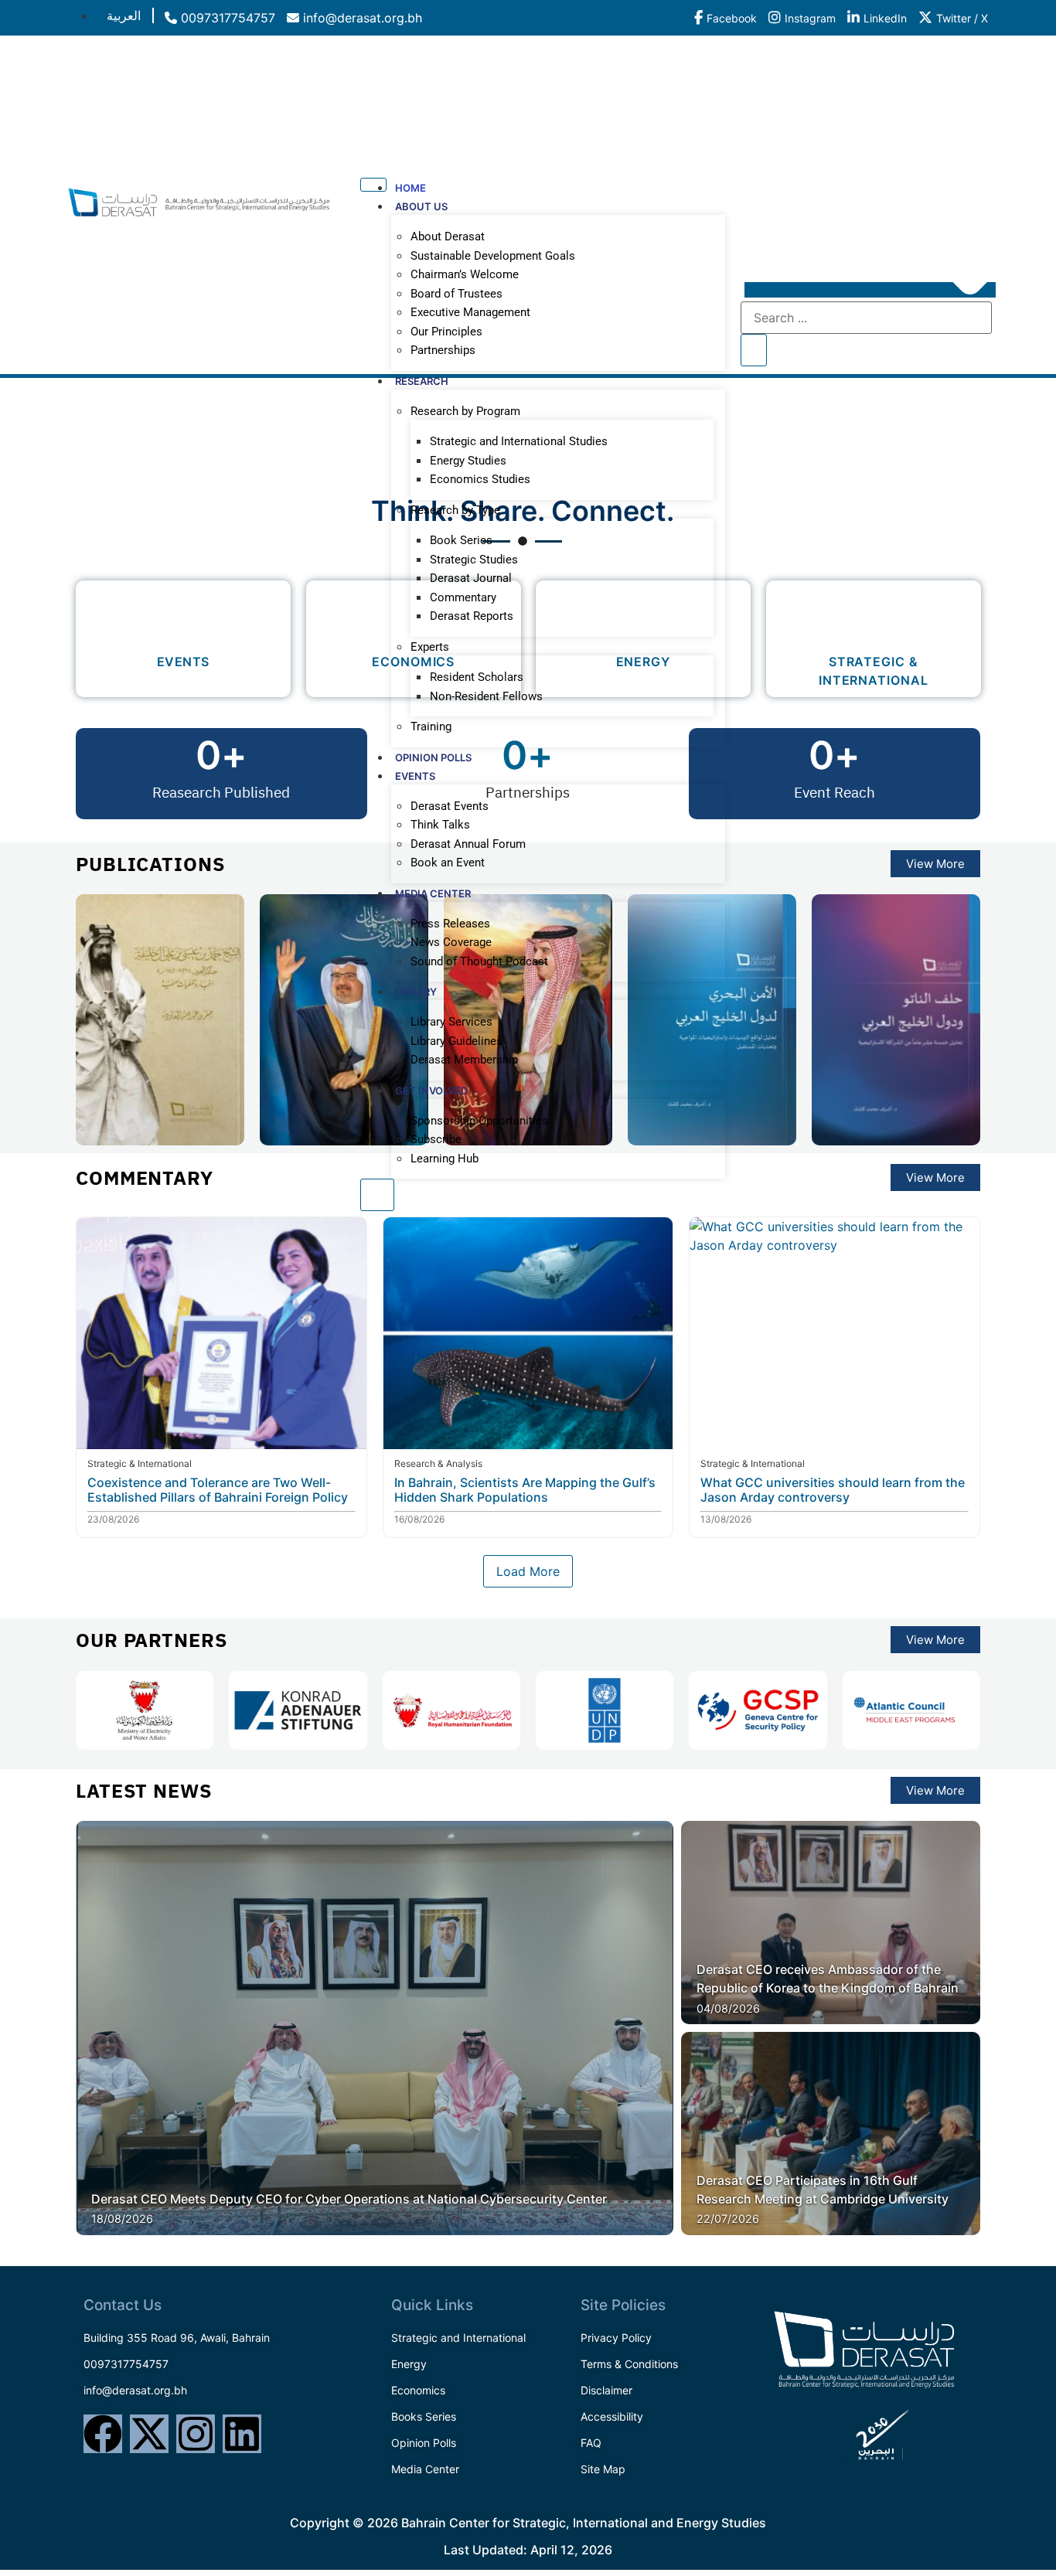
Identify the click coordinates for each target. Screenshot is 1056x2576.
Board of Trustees (456, 294)
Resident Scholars (477, 677)
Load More (528, 1571)
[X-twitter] (149, 2434)
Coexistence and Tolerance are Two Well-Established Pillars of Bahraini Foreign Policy (218, 1490)
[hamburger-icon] (51, 13)
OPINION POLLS (433, 757)
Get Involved (431, 1091)
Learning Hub (445, 1159)
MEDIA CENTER (433, 893)
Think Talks (440, 825)
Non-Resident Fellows (486, 696)
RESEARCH (422, 381)
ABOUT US (421, 206)
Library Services (451, 1022)
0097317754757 (226, 18)
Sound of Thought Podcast (479, 961)
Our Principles (446, 332)
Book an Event (448, 863)
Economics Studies (480, 479)
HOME (410, 188)
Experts (430, 647)
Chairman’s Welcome (465, 274)
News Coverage (451, 942)
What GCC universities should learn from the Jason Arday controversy (833, 1490)
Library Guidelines (456, 1041)
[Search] (754, 350)
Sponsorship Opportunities (479, 1121)
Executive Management (470, 312)
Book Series (461, 540)
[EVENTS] (183, 618)
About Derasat (448, 237)
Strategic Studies (474, 560)
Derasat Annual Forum (468, 844)
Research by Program (465, 411)
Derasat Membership (464, 1060)
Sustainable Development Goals (493, 256)
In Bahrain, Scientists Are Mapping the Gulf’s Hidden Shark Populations (525, 1490)
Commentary (463, 597)
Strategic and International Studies (519, 441)
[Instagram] (196, 2434)
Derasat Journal (471, 578)
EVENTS (415, 776)
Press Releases (450, 924)
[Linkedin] (242, 2434)
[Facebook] (103, 2434)
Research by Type (455, 510)
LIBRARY (416, 992)
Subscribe (436, 1139)
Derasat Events (450, 806)
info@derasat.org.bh (361, 18)
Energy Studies (468, 461)
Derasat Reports (472, 616)
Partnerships (443, 350)
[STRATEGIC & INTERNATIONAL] (873, 618)
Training (431, 727)
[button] (870, 290)
